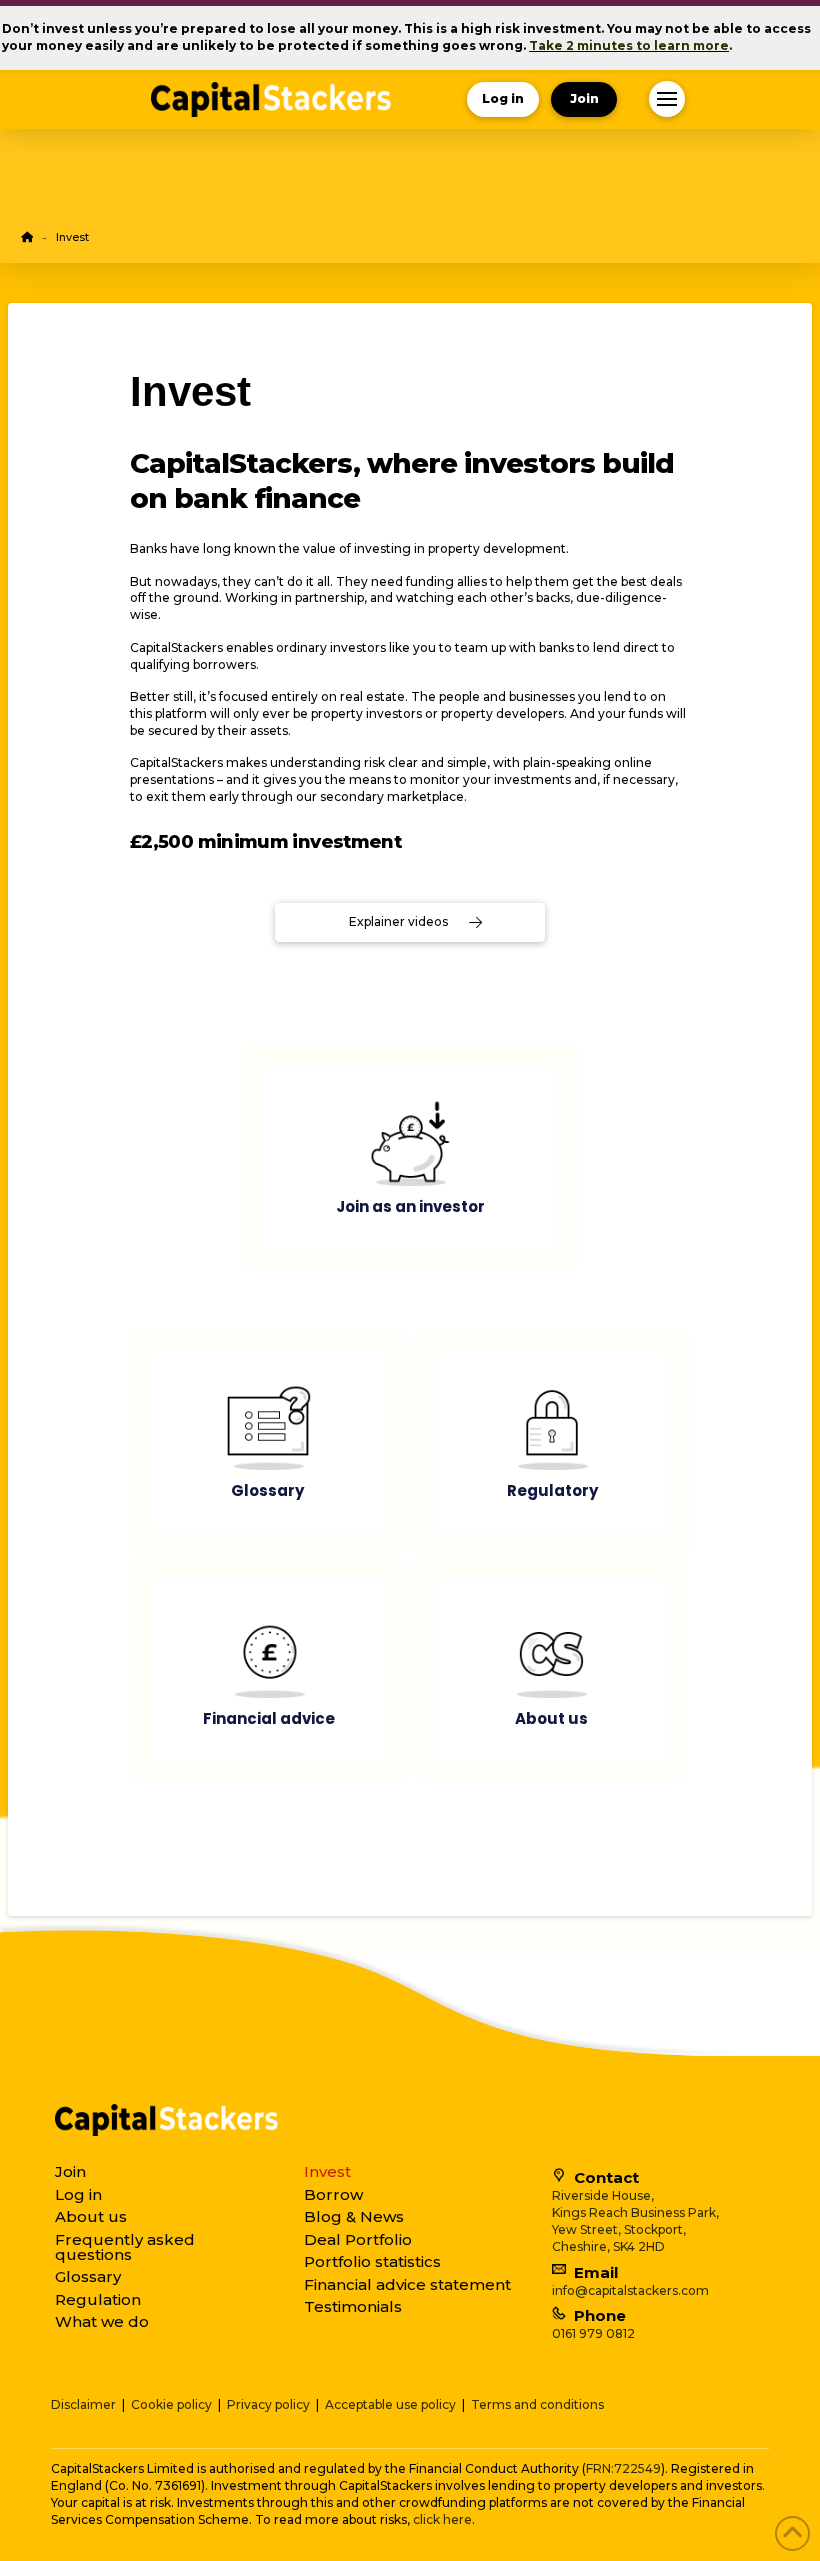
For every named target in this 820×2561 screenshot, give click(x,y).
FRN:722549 (623, 2468)
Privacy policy (268, 2404)
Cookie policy (171, 2404)
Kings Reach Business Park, (635, 2212)
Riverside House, (603, 2195)
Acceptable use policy (390, 2404)
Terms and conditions (537, 2404)
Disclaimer (83, 2404)
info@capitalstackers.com (630, 2290)
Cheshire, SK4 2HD (608, 2246)
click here (442, 2519)
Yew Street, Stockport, (619, 2229)
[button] (667, 99)
